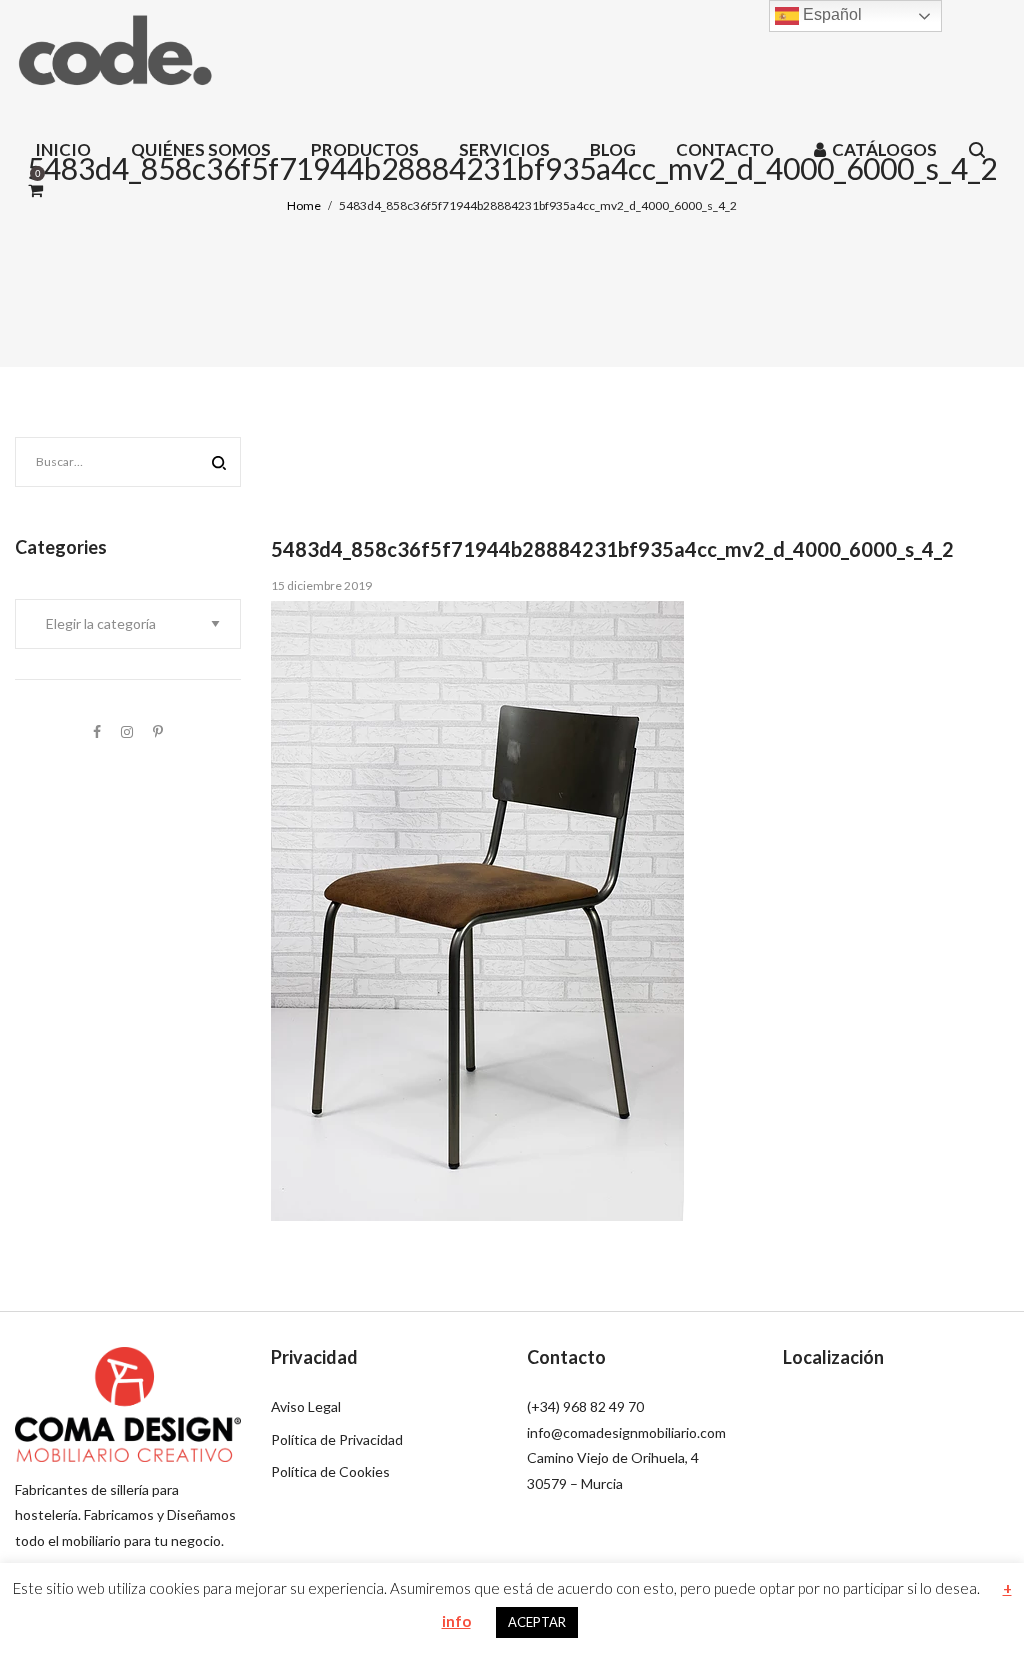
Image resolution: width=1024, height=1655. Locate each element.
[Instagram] (127, 731)
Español (830, 14)
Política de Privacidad (337, 1439)
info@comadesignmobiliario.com (626, 1432)
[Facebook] (97, 731)
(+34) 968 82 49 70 (585, 1406)
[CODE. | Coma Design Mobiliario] (114, 50)
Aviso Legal (306, 1406)
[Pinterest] (158, 731)
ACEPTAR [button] (537, 1622)
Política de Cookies (330, 1471)
